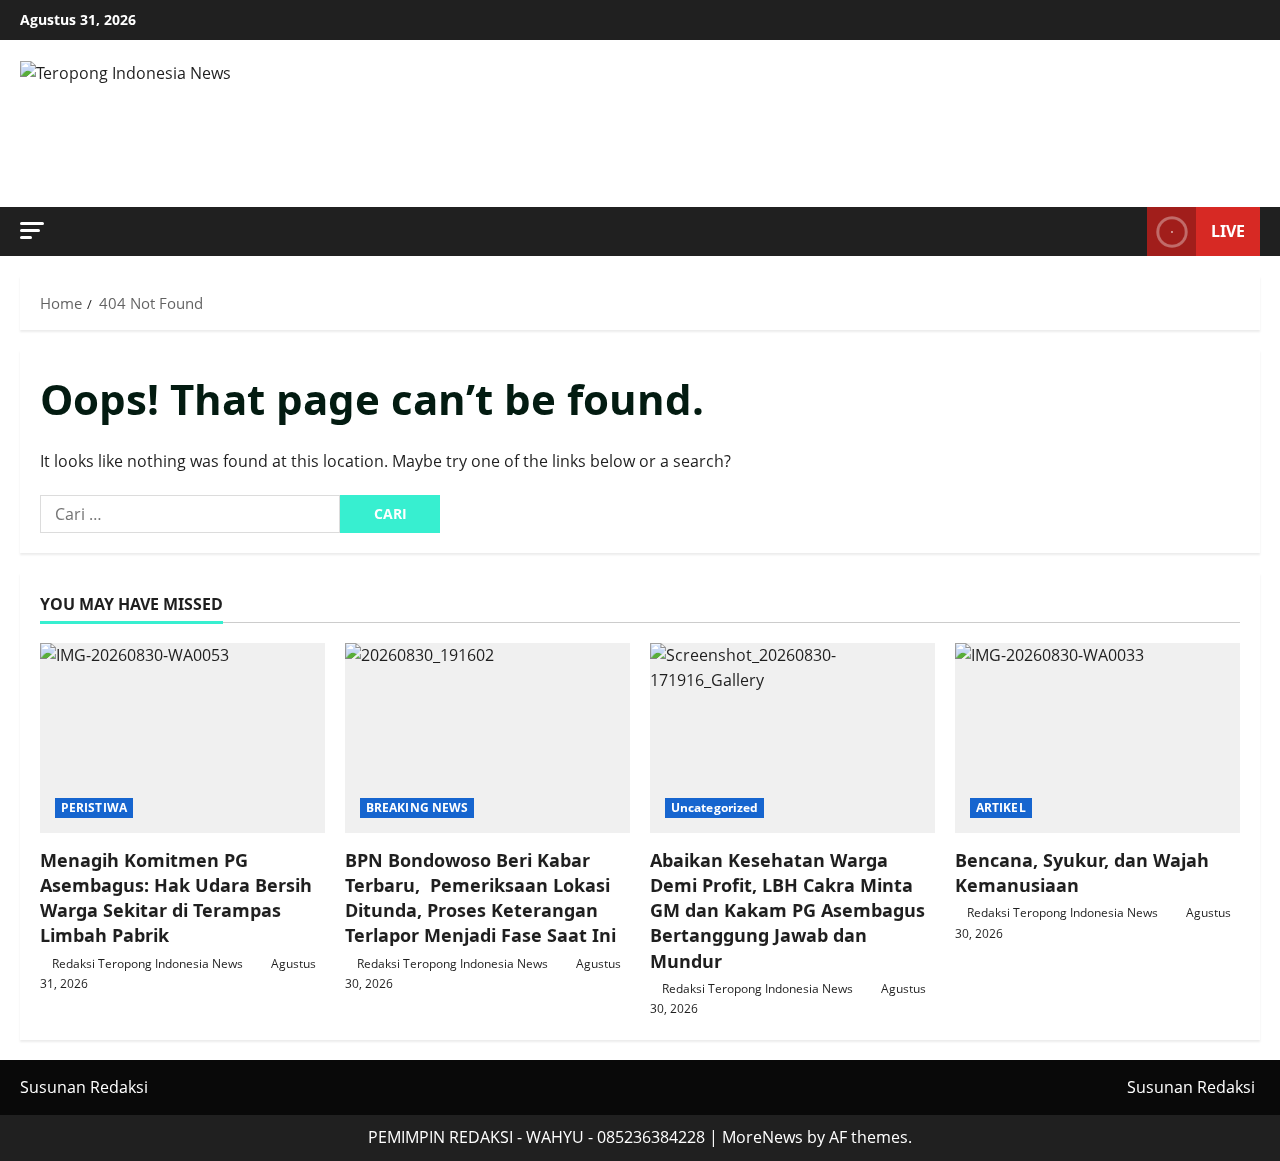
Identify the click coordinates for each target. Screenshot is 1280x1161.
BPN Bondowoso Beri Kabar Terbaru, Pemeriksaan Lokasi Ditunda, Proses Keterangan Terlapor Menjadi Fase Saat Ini (480, 898)
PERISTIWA (94, 807)
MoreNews (762, 1137)
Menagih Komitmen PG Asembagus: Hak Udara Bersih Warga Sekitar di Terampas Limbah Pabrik (176, 898)
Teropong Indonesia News (388, 124)
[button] (32, 230)
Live (1228, 231)
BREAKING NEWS (417, 807)
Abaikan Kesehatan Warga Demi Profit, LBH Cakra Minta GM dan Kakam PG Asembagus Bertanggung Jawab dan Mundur (787, 910)
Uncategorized (714, 807)
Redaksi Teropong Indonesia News (147, 963)
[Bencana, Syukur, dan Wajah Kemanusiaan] (1097, 738)
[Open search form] (1126, 232)
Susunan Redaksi (84, 1087)
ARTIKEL (1001, 807)
